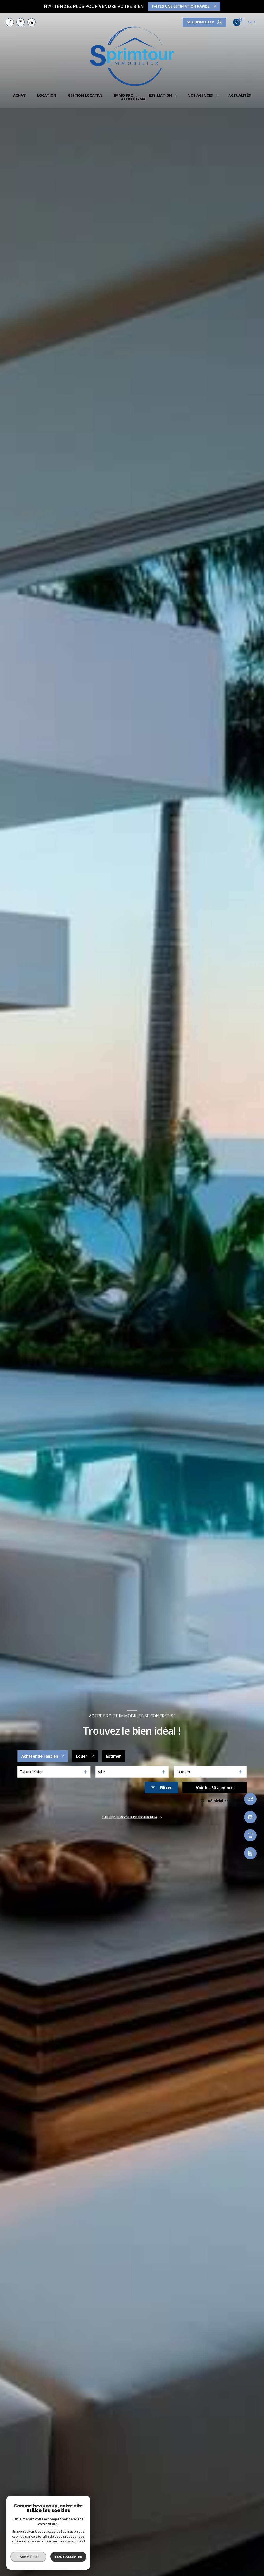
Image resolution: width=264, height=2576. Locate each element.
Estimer (113, 1756)
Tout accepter (68, 2557)
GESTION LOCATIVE (85, 95)
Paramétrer (28, 2557)
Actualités (240, 95)
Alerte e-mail (135, 99)
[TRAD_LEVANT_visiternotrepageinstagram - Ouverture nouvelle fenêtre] (21, 22)
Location (47, 95)
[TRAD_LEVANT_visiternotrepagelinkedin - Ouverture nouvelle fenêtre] (31, 22)
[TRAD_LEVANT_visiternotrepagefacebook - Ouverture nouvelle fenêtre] (10, 22)
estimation (160, 95)
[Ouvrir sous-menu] (138, 95)
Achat (19, 95)
